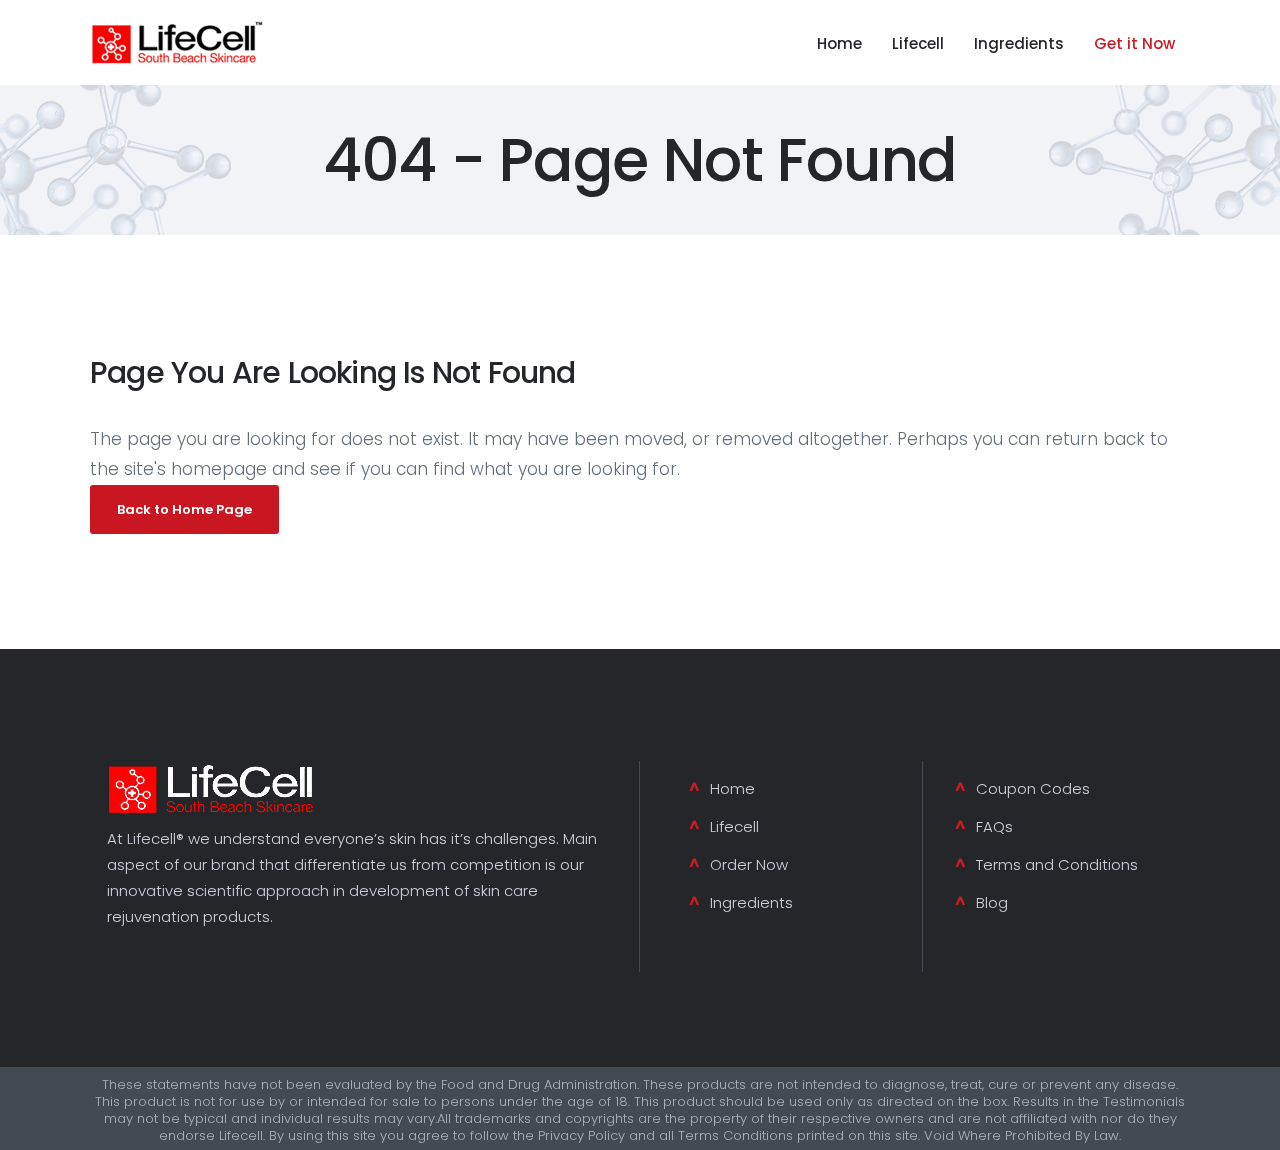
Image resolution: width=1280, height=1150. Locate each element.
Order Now (749, 864)
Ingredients (751, 902)
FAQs (994, 826)
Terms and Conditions (1057, 864)
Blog (992, 902)
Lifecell (734, 826)
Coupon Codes (1033, 788)
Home (732, 788)
